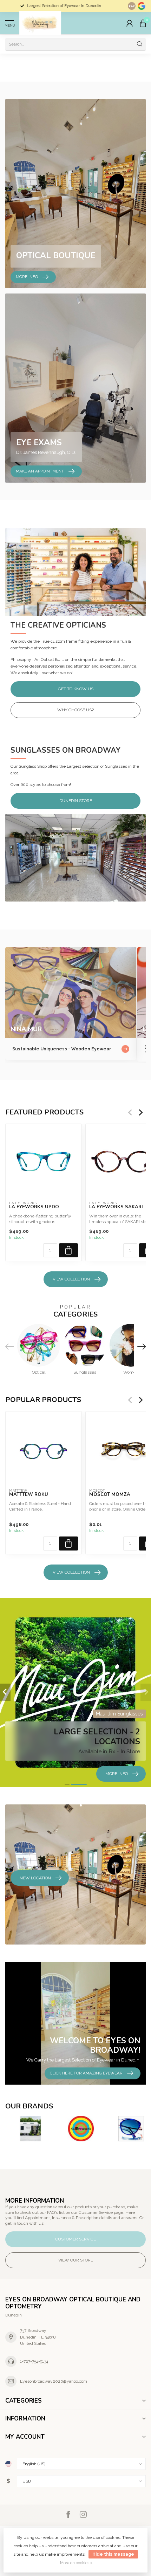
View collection (71, 1279)
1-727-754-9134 (34, 2361)
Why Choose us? (75, 710)
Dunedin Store (76, 801)
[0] (143, 23)
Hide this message (113, 2554)
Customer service (75, 2239)
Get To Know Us (76, 689)
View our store (76, 2260)
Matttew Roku (29, 1495)
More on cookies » (76, 2563)
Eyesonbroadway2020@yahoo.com (54, 2381)
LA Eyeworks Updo (34, 1207)
